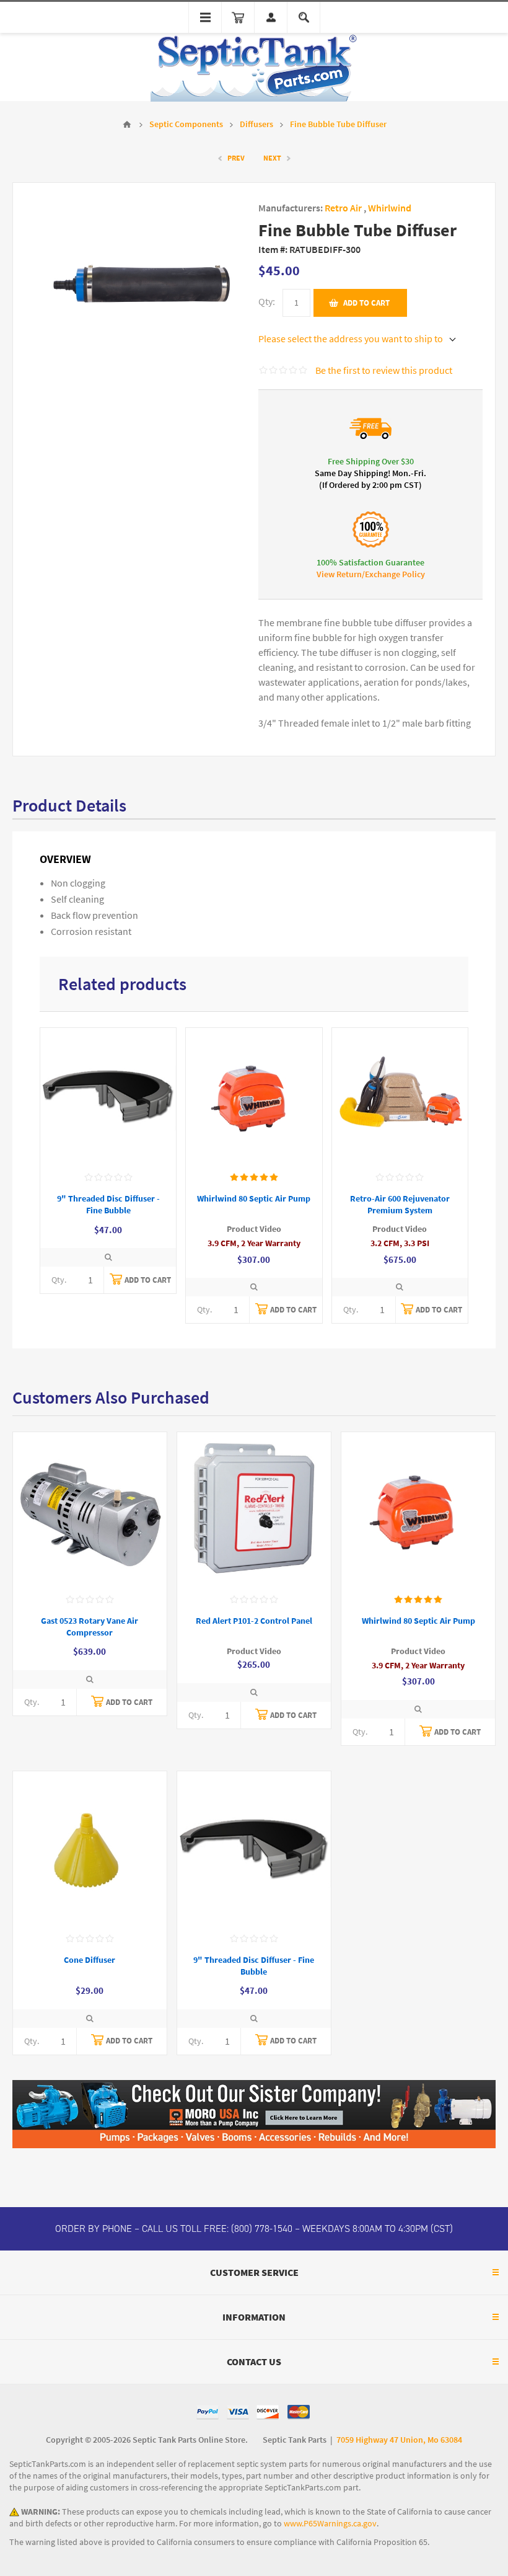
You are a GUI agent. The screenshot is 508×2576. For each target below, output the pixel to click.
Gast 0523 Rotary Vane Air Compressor (90, 1627)
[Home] (127, 125)
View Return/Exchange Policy (371, 574)
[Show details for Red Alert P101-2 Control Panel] (254, 1509)
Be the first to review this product (384, 370)
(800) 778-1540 (262, 2229)
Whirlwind (390, 208)
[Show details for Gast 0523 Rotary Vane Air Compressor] (90, 1509)
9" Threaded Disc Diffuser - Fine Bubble (108, 1205)
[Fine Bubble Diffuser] (108, 1096)
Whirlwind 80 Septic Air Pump (254, 1199)
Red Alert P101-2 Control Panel (254, 1621)
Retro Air (343, 208)
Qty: (267, 302)
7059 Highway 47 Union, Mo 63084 (399, 2440)
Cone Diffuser (90, 1960)
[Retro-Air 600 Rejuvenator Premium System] (400, 1096)
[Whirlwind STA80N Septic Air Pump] (254, 1096)
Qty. (59, 1280)
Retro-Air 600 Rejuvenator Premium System (400, 1205)
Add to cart (366, 303)
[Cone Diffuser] (90, 1848)
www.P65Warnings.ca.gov (330, 2524)
